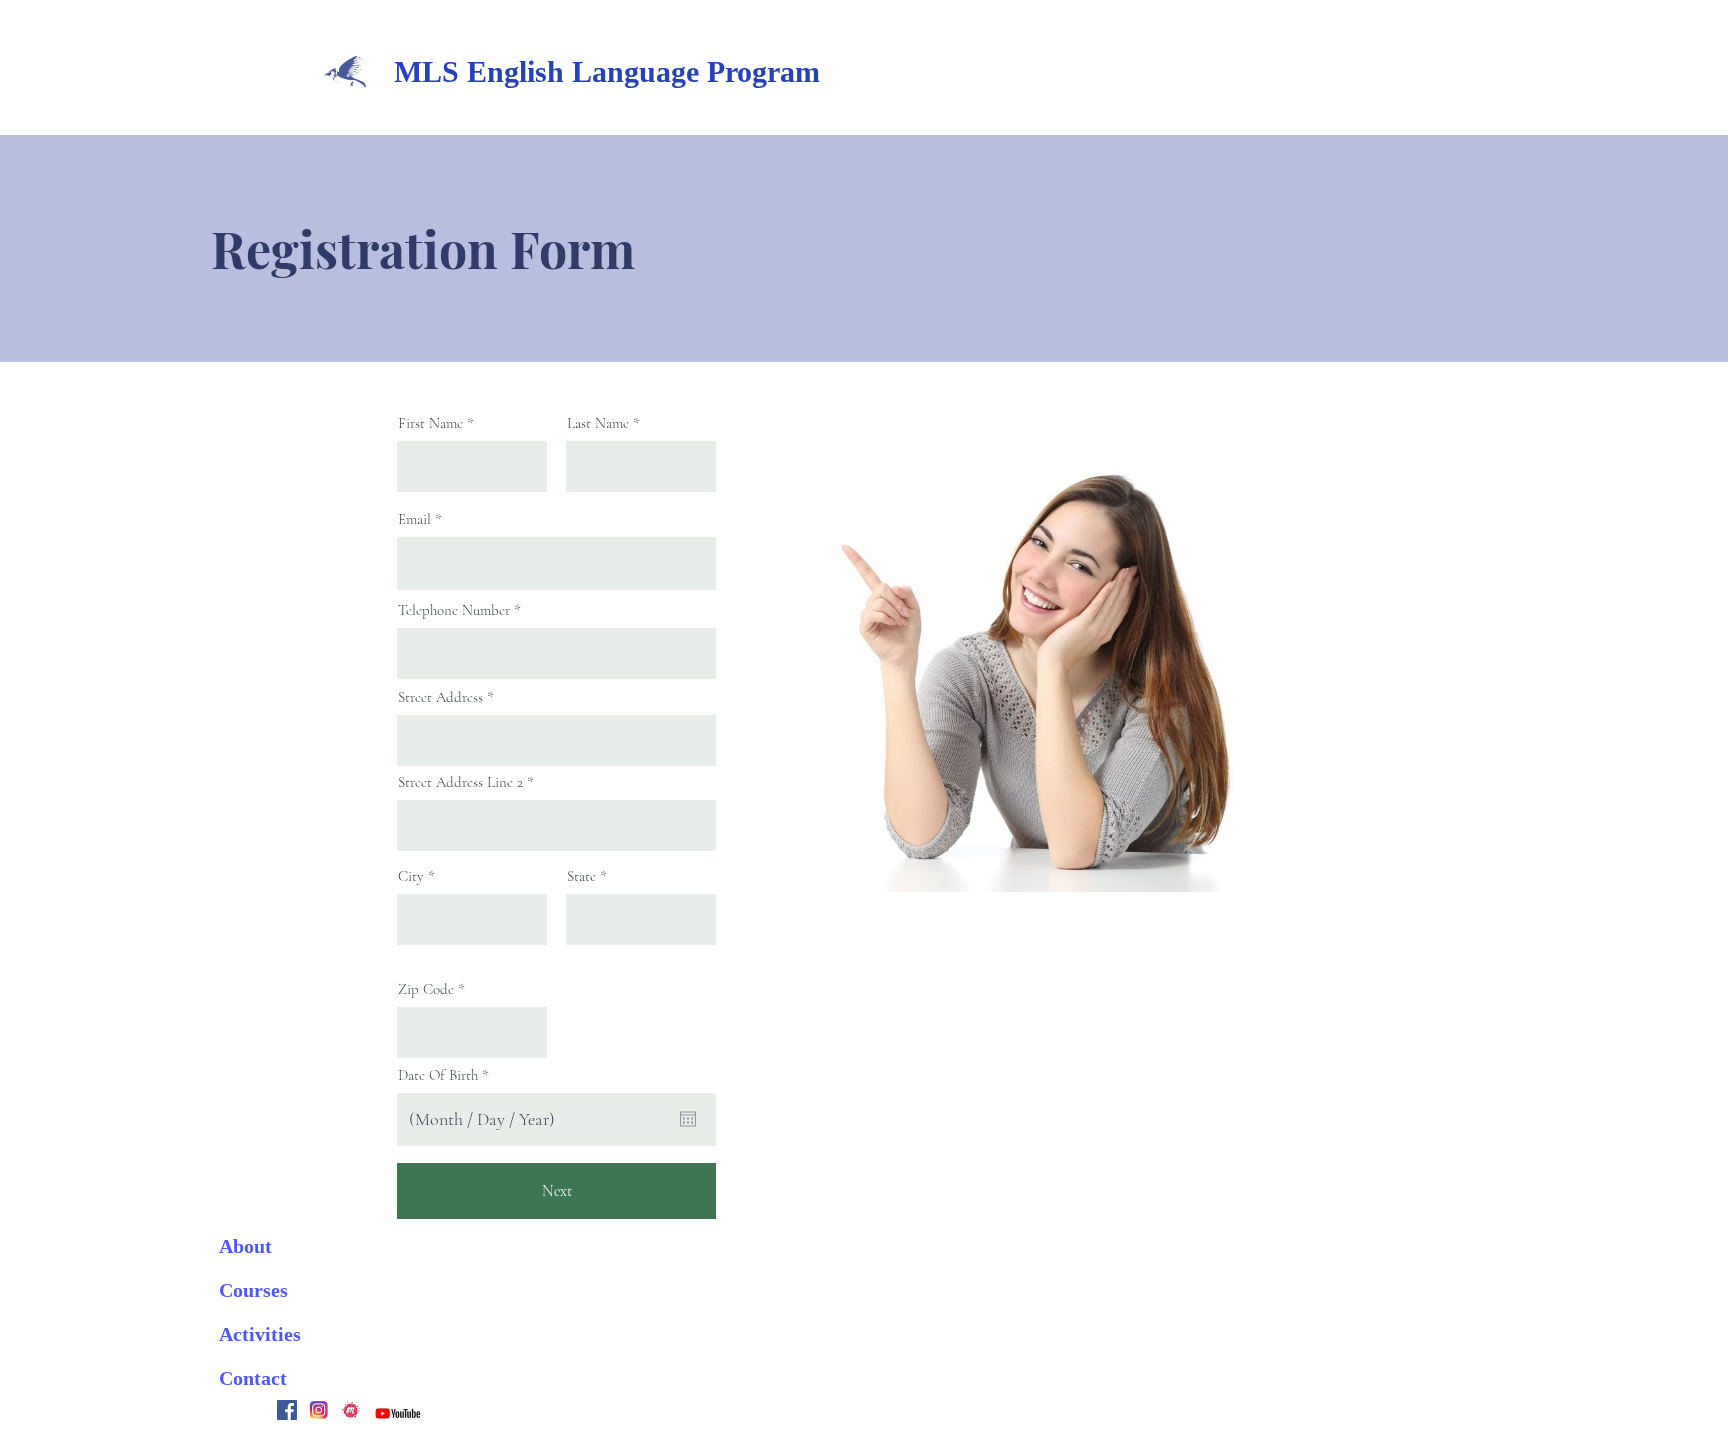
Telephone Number (454, 610)
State (581, 876)
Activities (260, 1334)
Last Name (598, 423)
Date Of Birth (447, 1075)
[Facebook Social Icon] (287, 1410)
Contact (253, 1378)
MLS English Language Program (607, 71)
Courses (253, 1290)
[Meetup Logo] (351, 1410)
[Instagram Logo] (319, 1410)
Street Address (440, 697)
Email (414, 519)
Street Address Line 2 (460, 782)
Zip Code (426, 989)
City (411, 876)
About (245, 1246)
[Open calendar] (688, 1119)
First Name (430, 423)
